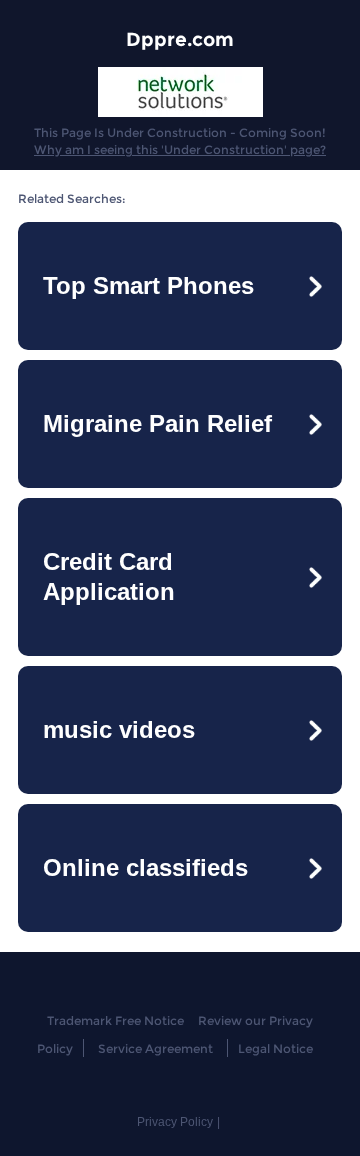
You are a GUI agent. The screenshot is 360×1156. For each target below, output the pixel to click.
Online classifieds (145, 867)
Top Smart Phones (148, 285)
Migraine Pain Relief (157, 423)
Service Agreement (155, 1048)
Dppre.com (180, 39)
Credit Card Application (109, 576)
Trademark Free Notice (115, 1020)
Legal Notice (275, 1048)
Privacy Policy (175, 1122)
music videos (119, 729)
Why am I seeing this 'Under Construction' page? (180, 149)
